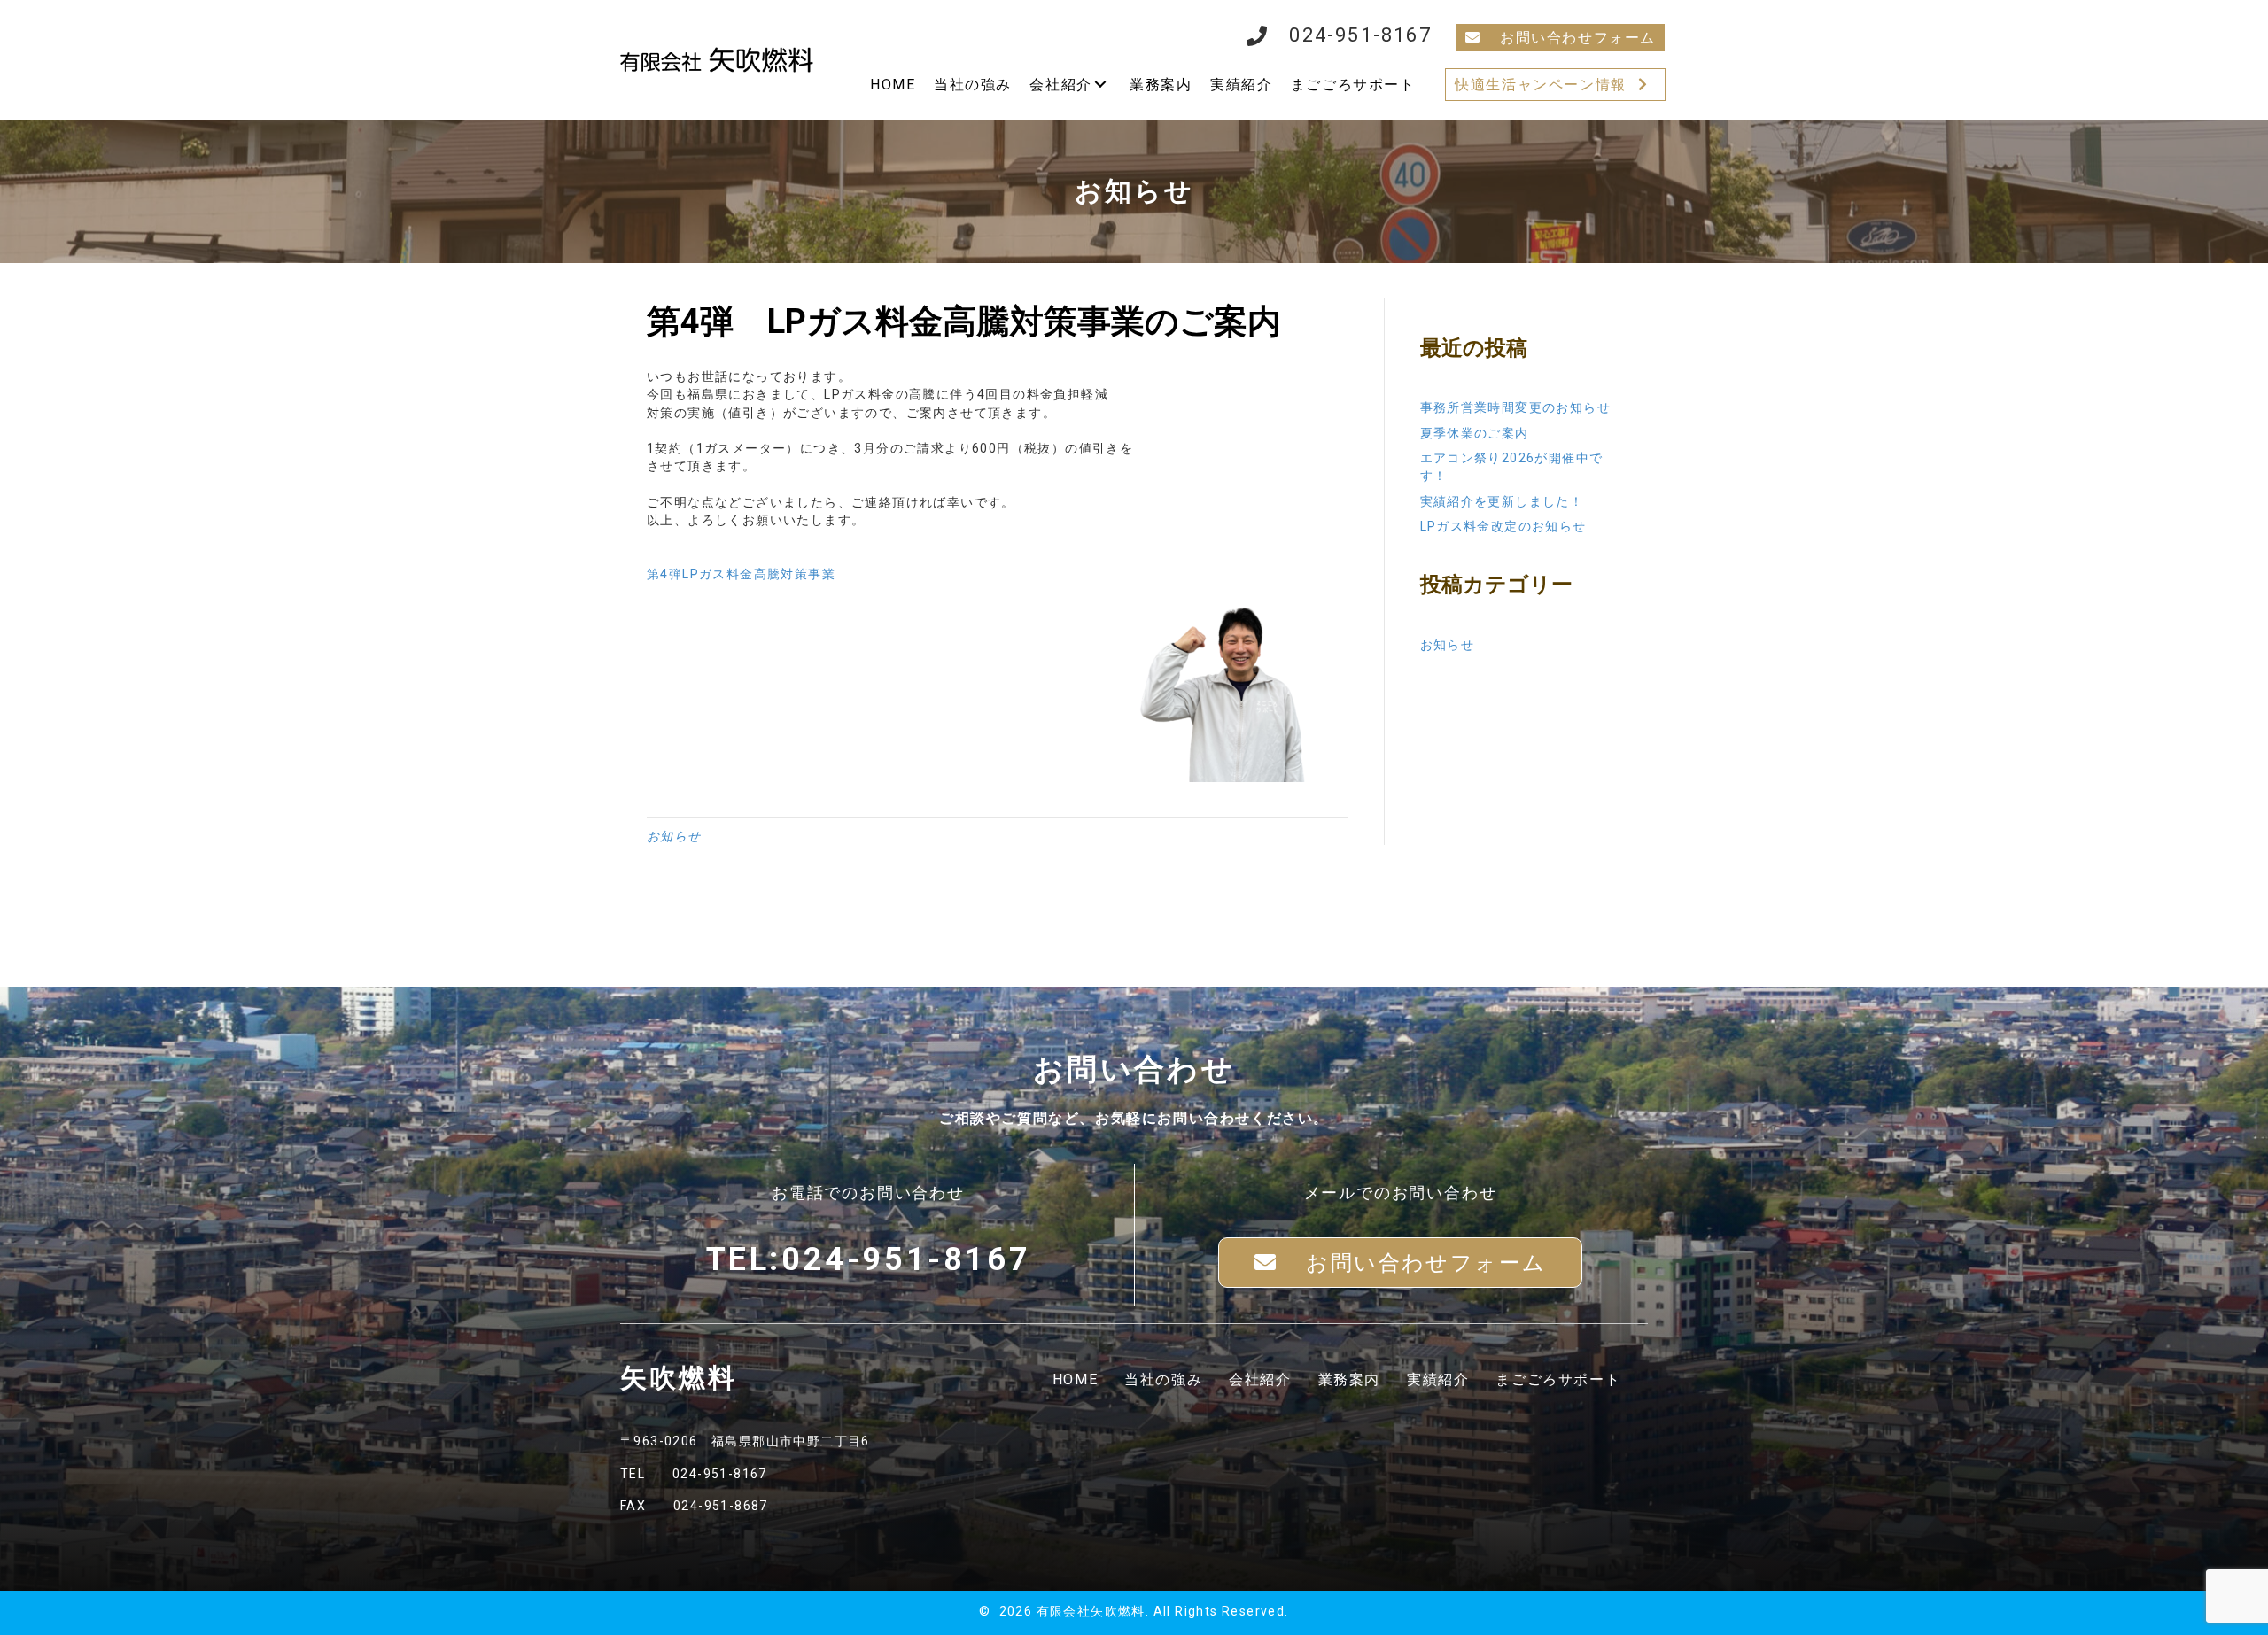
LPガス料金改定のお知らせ (1503, 526)
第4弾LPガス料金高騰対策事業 (741, 574)
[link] (893, 85)
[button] (1561, 38)
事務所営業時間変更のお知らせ (1516, 407)
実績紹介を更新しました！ (1502, 501)
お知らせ (674, 836)
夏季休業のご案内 (1475, 433)
